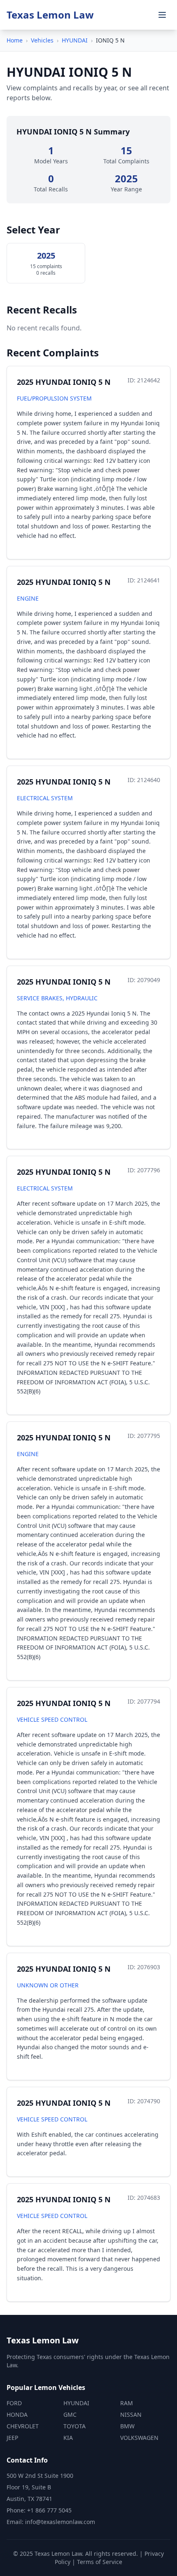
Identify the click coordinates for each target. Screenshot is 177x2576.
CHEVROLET (23, 2426)
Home (15, 40)
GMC (70, 2415)
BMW (127, 2426)
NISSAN (131, 2415)
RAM (127, 2403)
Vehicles (42, 40)
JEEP (12, 2438)
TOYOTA (75, 2426)
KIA (68, 2438)
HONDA (17, 2415)
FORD (14, 2403)
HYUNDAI (75, 40)
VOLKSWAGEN (139, 2438)
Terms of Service (100, 2562)
